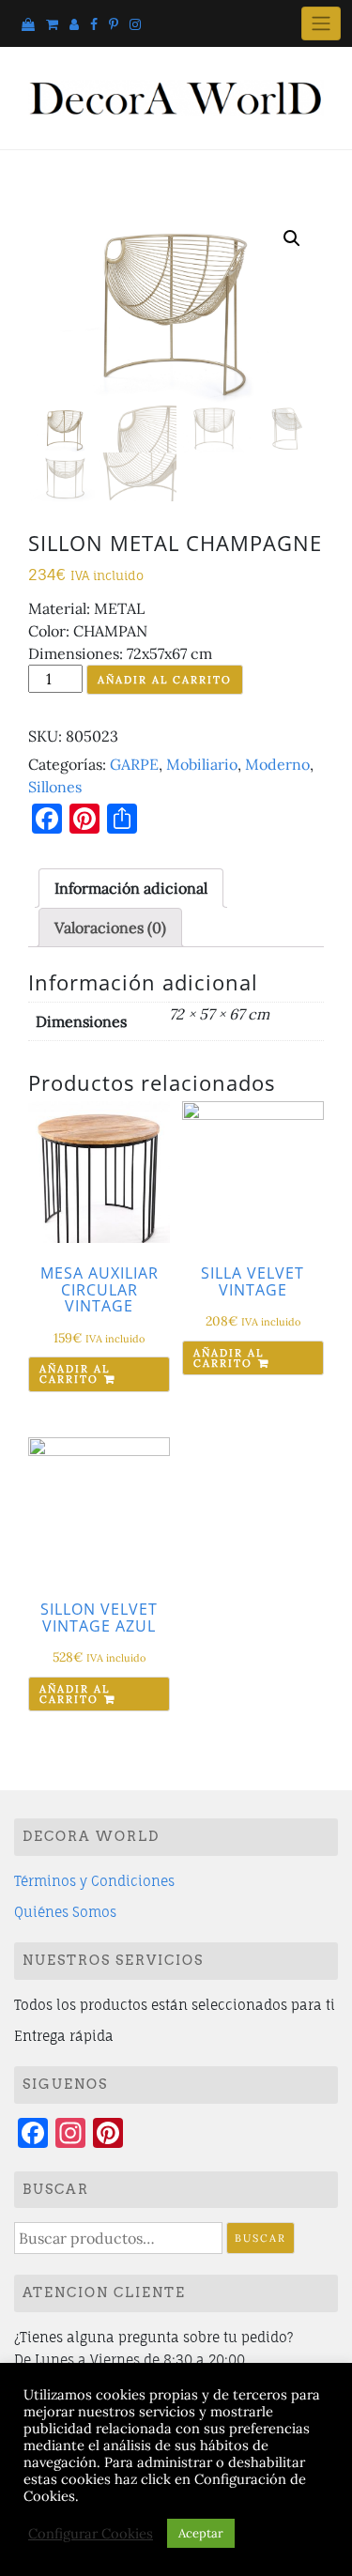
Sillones (55, 787)
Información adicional (131, 888)
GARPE (134, 764)
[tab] (131, 888)
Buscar (260, 2238)
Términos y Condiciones (94, 1881)
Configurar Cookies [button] (91, 2534)
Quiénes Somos (65, 1912)
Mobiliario (202, 764)
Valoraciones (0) (110, 928)
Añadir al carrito (165, 680)
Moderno (277, 764)
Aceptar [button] (201, 2533)
